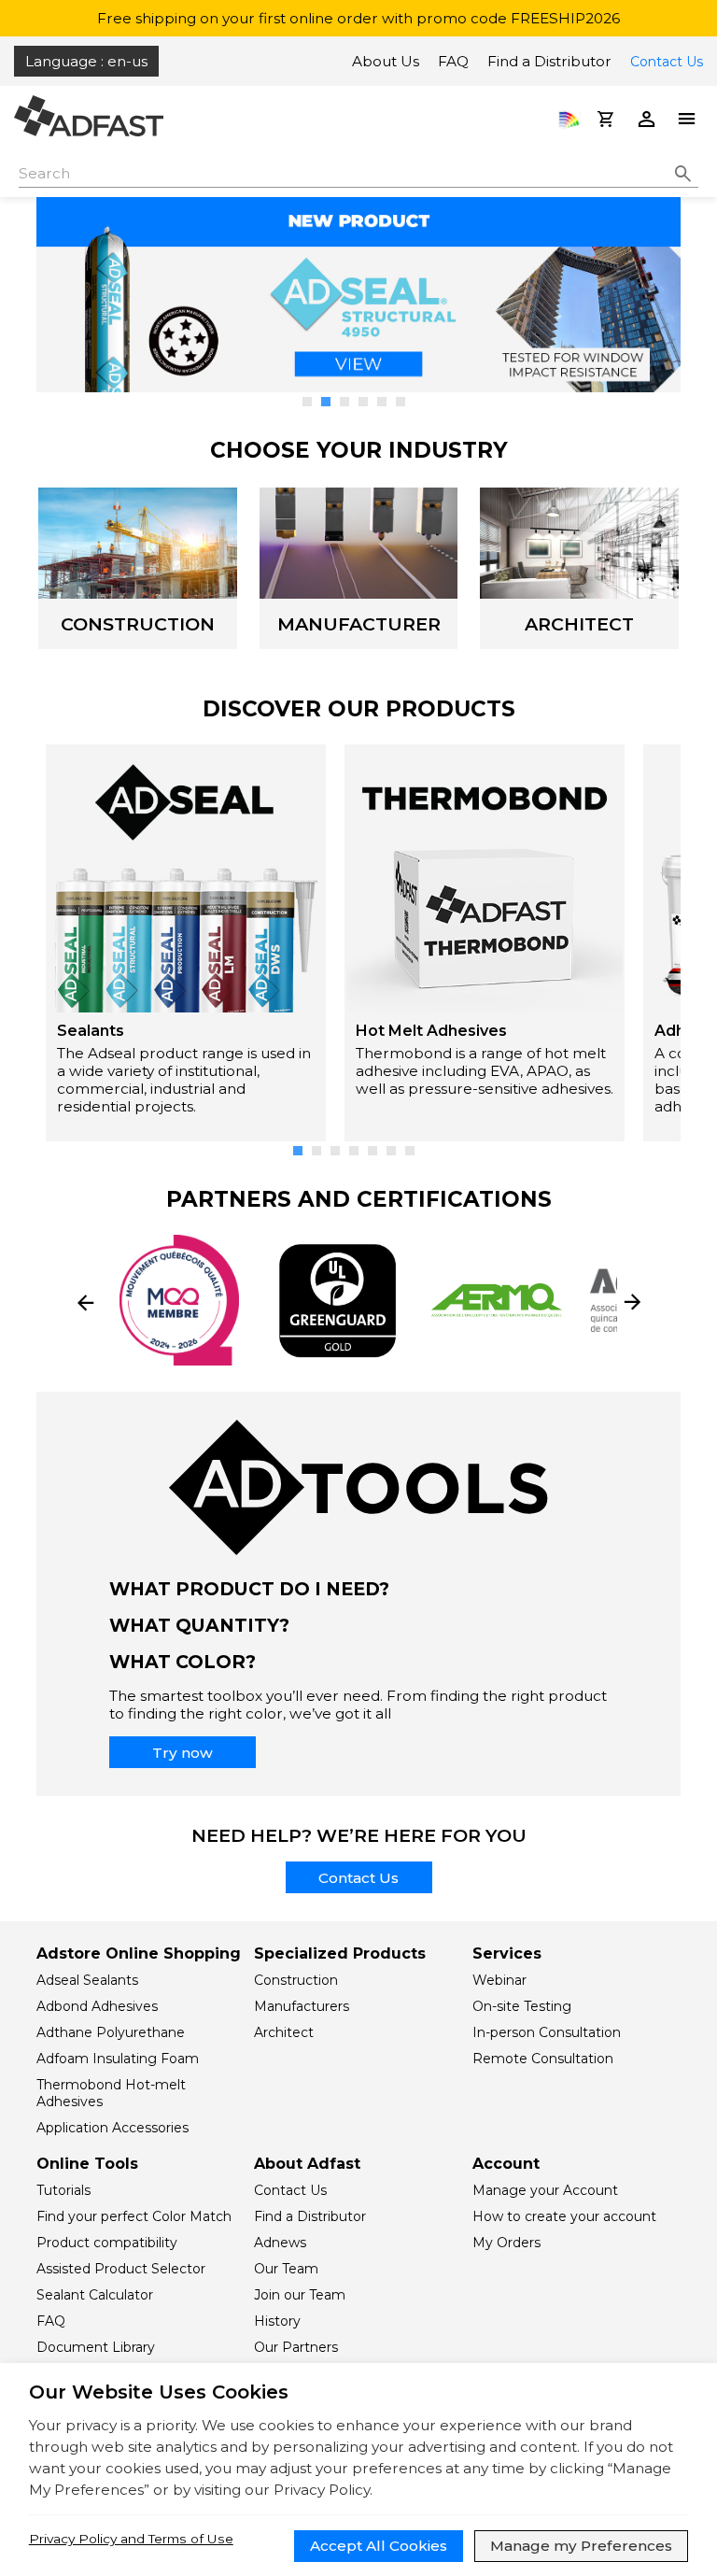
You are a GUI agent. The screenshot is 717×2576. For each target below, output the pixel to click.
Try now (183, 1753)
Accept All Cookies (379, 2546)
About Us (386, 61)
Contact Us (667, 62)
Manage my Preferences (581, 2546)
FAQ (453, 61)
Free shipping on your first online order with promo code (358, 18)
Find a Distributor (549, 61)
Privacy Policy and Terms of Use (131, 2539)
